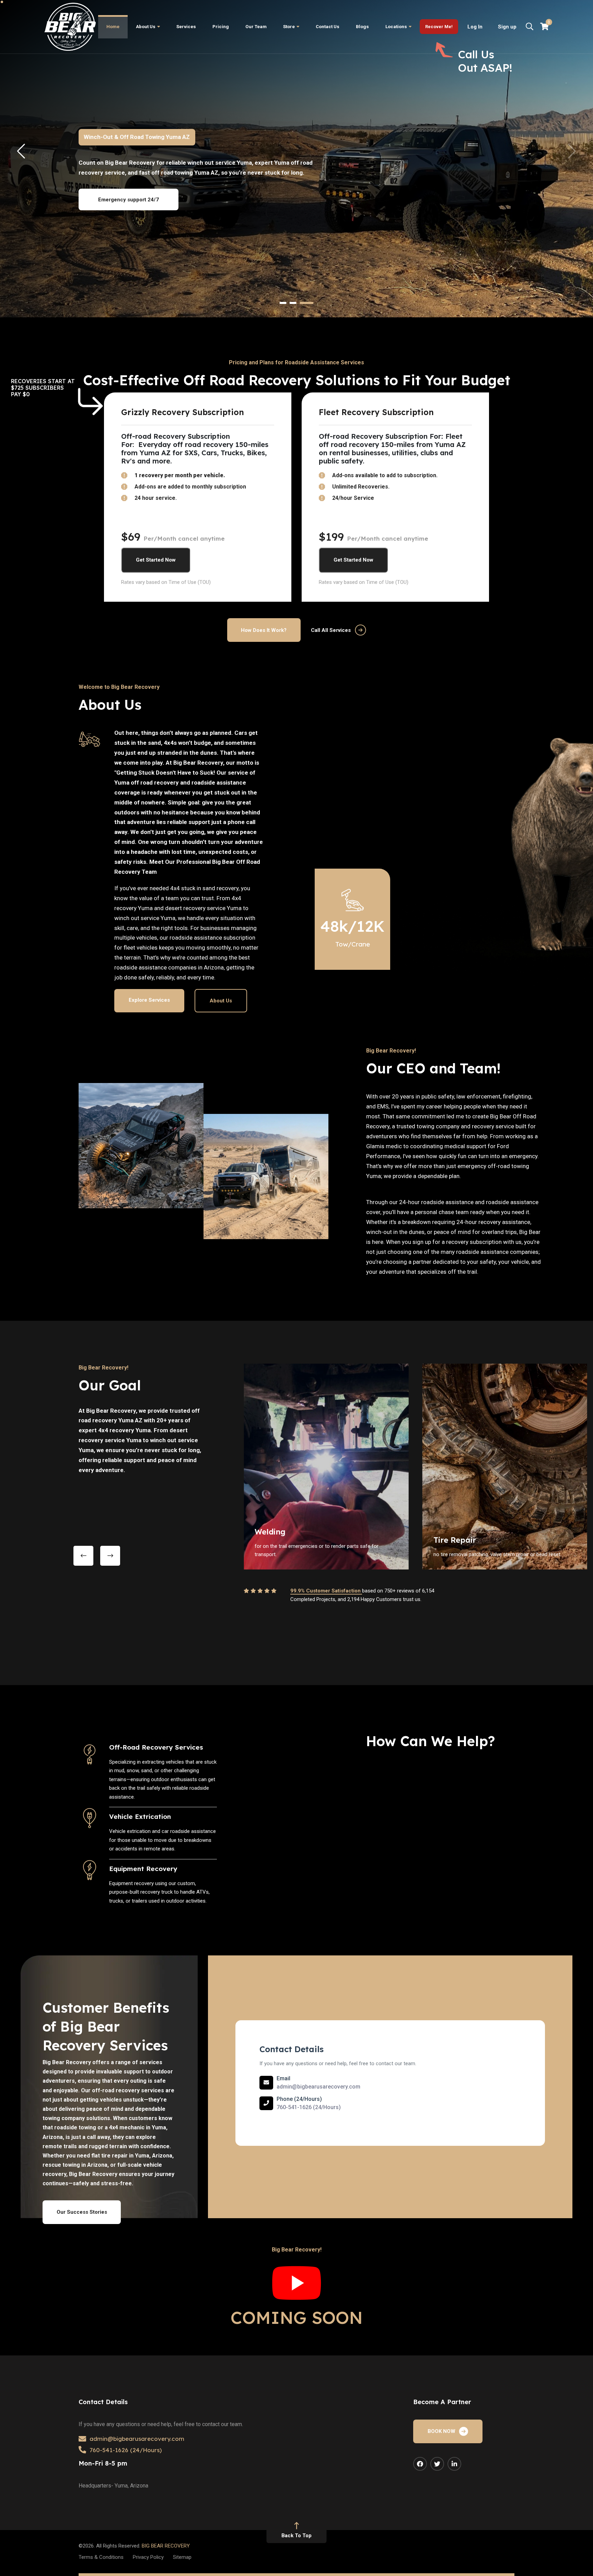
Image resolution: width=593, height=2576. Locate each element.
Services (186, 27)
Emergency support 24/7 (129, 200)
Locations (396, 27)
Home (113, 27)
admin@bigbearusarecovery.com (318, 2087)
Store (289, 27)
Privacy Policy (148, 2557)
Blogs (362, 27)
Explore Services (149, 1000)
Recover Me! (439, 27)
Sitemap (182, 2557)
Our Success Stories (82, 2212)
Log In (475, 27)
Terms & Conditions (101, 2557)
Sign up (507, 27)
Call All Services (331, 630)
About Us (146, 27)
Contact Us (328, 27)
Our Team (256, 27)
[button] (283, 303)
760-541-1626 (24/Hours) (309, 2107)
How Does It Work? (264, 630)
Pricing (221, 27)
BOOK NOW (441, 2431)
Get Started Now (156, 560)
